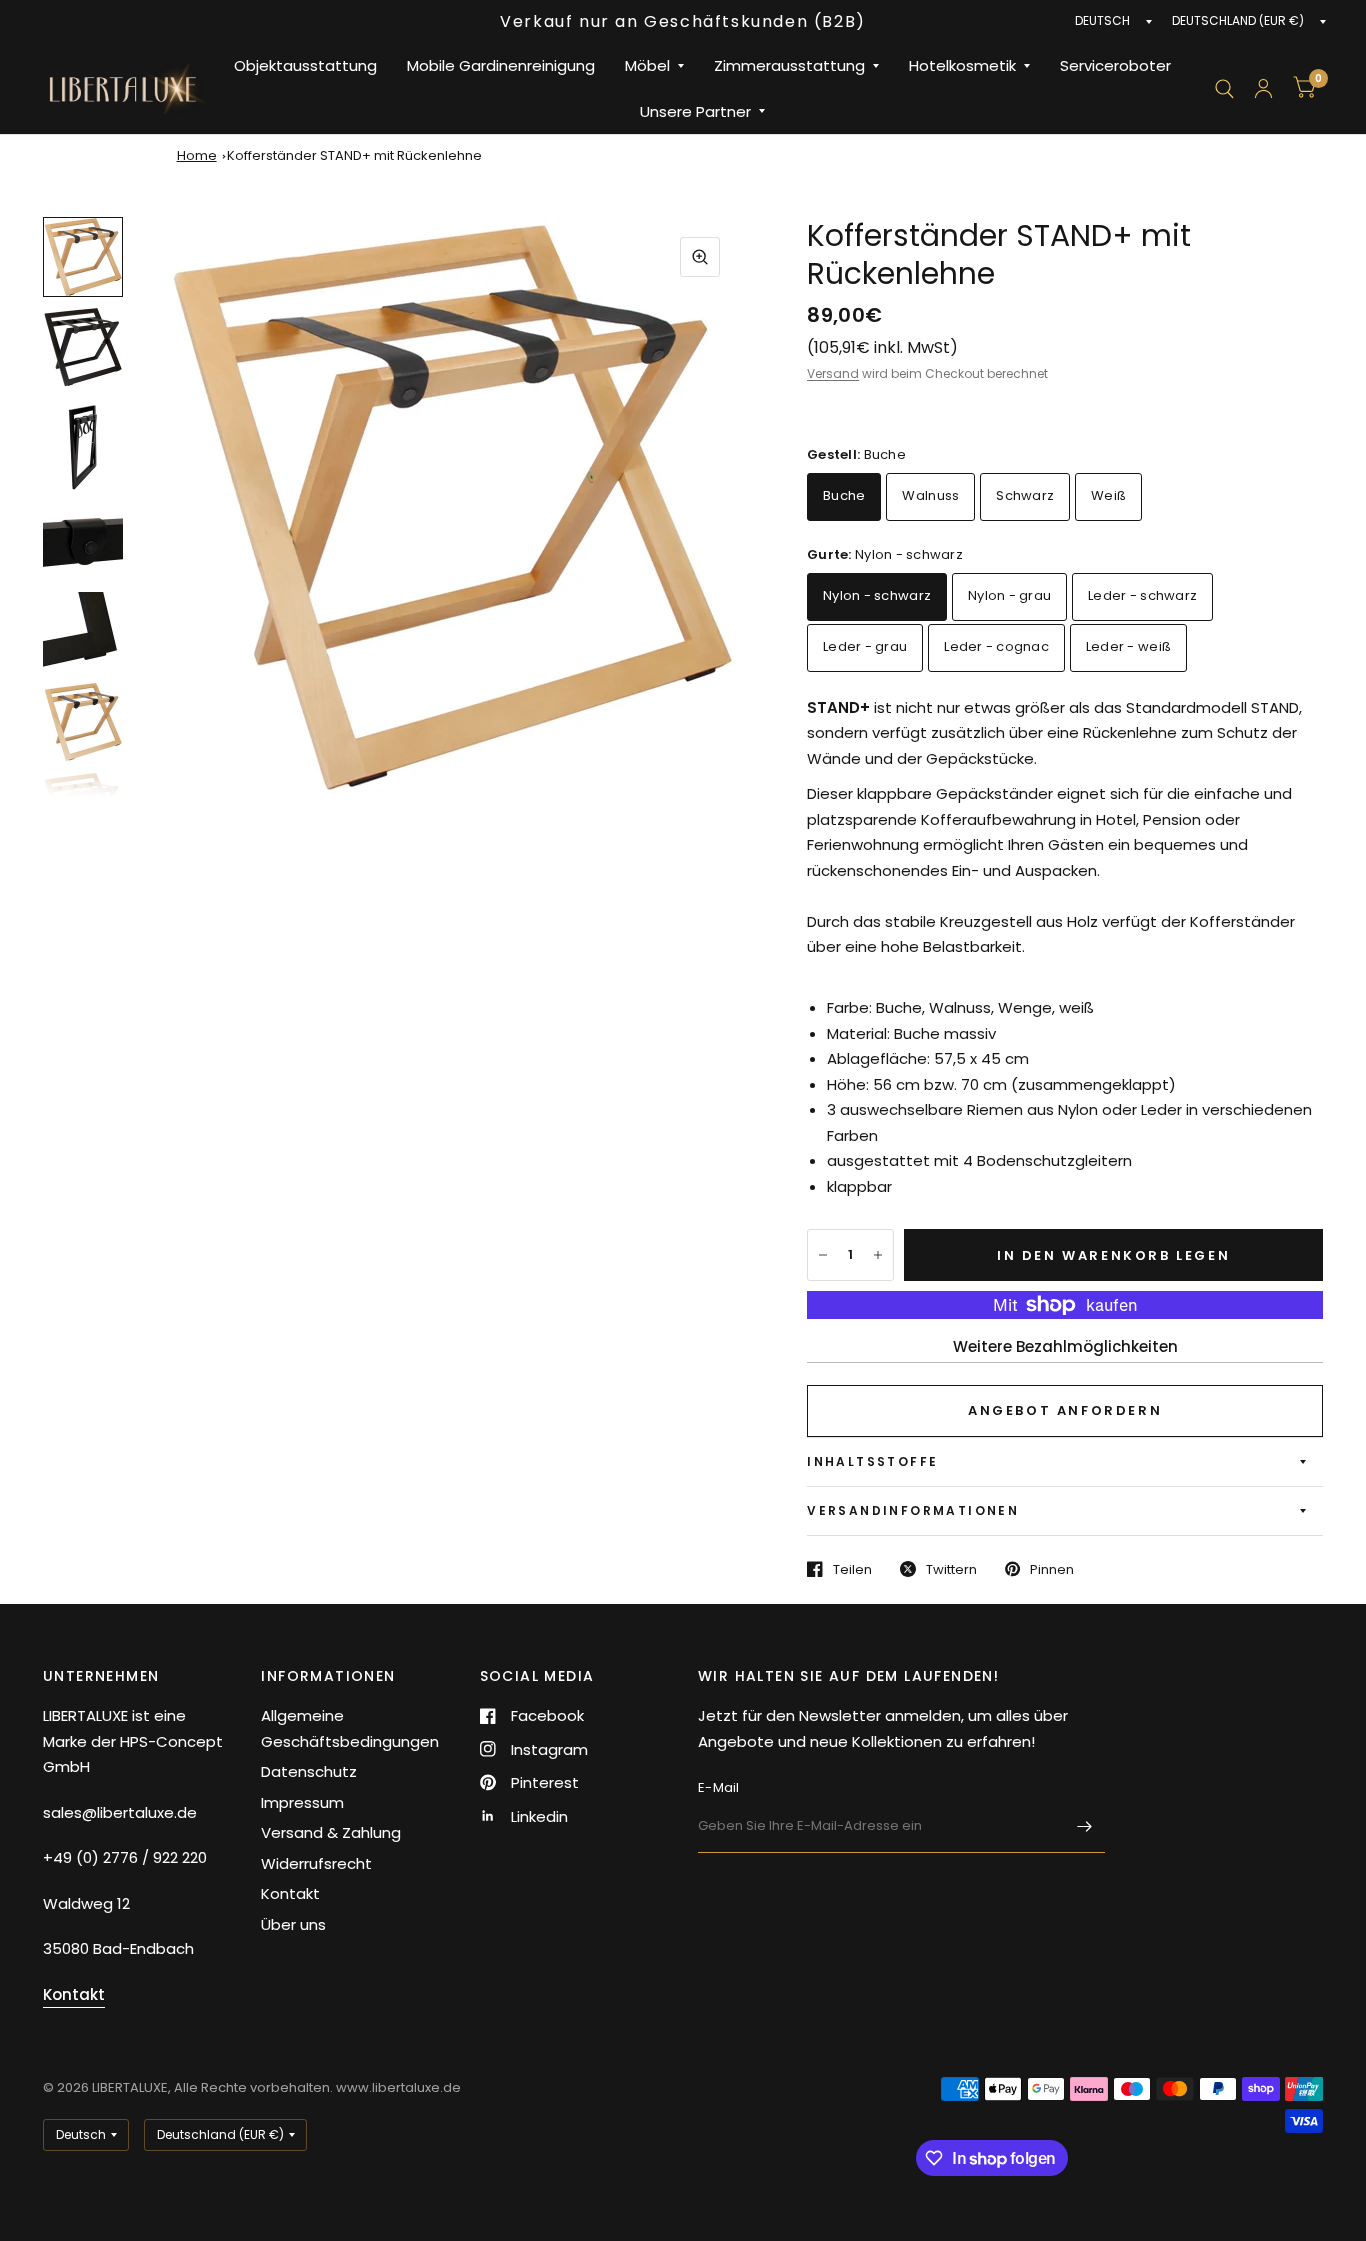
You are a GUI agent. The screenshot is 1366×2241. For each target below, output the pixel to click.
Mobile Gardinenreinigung (501, 65)
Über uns (293, 1924)
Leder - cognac (996, 646)
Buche (844, 495)
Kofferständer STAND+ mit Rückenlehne (354, 155)
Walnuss (930, 495)
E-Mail (719, 1787)
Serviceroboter (1115, 65)
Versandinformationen (913, 1510)
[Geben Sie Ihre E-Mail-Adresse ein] (1085, 1827)
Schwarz (1025, 495)
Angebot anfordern (1065, 1410)
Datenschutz (309, 1771)
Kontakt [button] (74, 1994)
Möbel (647, 65)
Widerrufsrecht (316, 1863)
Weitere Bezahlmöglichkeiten (1065, 1346)
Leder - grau (865, 646)
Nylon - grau (1009, 595)
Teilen (852, 1569)
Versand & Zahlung (331, 1832)
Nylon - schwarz (877, 595)
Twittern (951, 1569)
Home (197, 155)
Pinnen (1052, 1569)
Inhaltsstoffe (872, 1461)
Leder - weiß (1128, 646)
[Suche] (1224, 88)
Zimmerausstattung (789, 65)
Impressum (302, 1802)
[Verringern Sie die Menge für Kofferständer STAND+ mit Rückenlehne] (823, 1255)
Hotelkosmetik (962, 65)
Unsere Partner (695, 111)
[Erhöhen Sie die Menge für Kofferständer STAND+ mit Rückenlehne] (878, 1255)
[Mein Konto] (1263, 88)
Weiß (1108, 495)
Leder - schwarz (1142, 595)
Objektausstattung (305, 65)
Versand (833, 373)
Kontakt (290, 1893)
